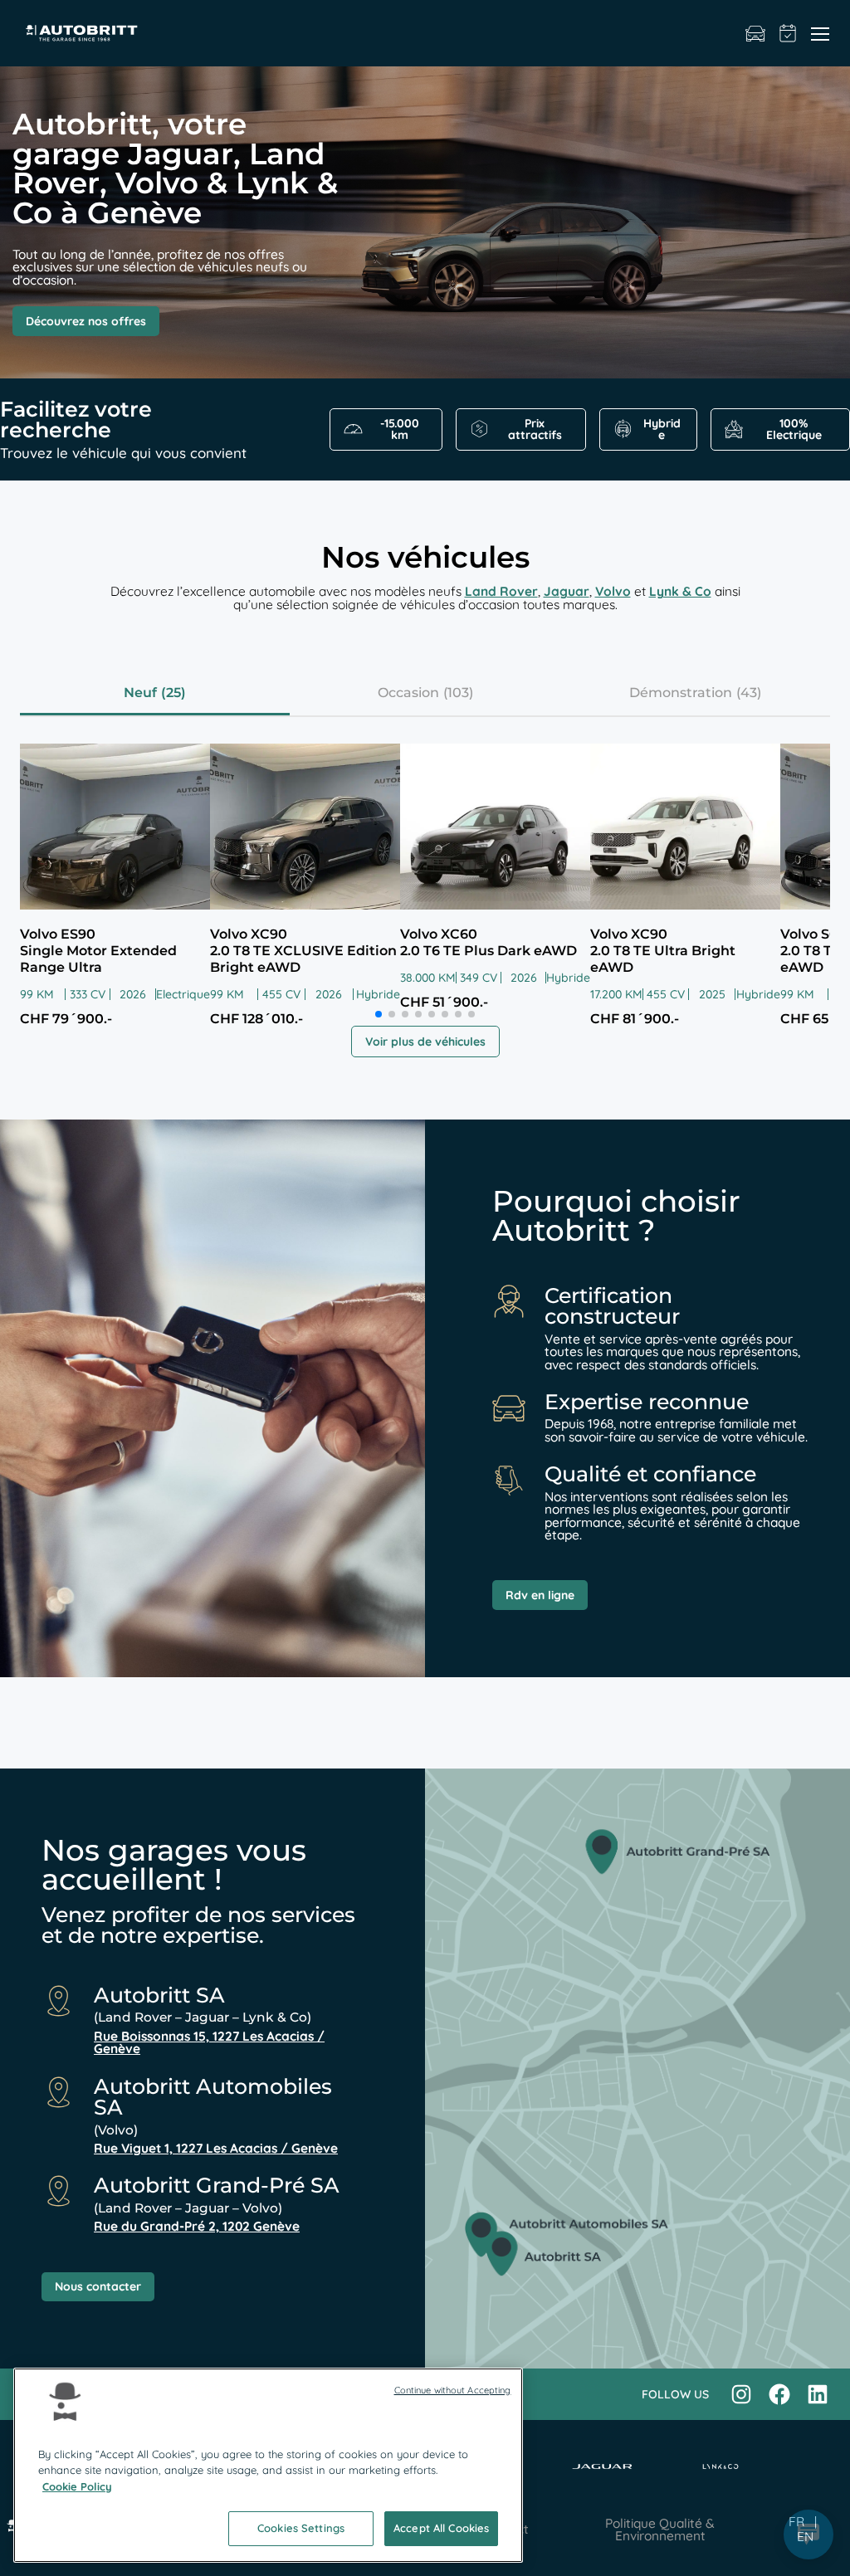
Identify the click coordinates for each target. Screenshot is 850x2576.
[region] (268, 2465)
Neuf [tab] (140, 693)
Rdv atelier (788, 33)
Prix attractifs (535, 429)
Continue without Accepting (453, 2390)
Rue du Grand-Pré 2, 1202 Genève (197, 2226)
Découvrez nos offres (86, 321)
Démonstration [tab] (681, 693)
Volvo (613, 591)
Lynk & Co (680, 591)
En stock (755, 33)
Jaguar (567, 591)
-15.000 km (400, 429)
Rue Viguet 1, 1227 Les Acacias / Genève (216, 2148)
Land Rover (501, 591)
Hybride (662, 429)
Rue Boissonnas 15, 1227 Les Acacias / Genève (209, 2043)
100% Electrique (794, 429)
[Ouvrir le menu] (820, 33)
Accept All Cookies (441, 2528)
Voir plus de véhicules (425, 1042)
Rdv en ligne (540, 1595)
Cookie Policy (77, 2486)
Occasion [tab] (408, 693)
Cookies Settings (301, 2528)
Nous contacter (98, 2286)
